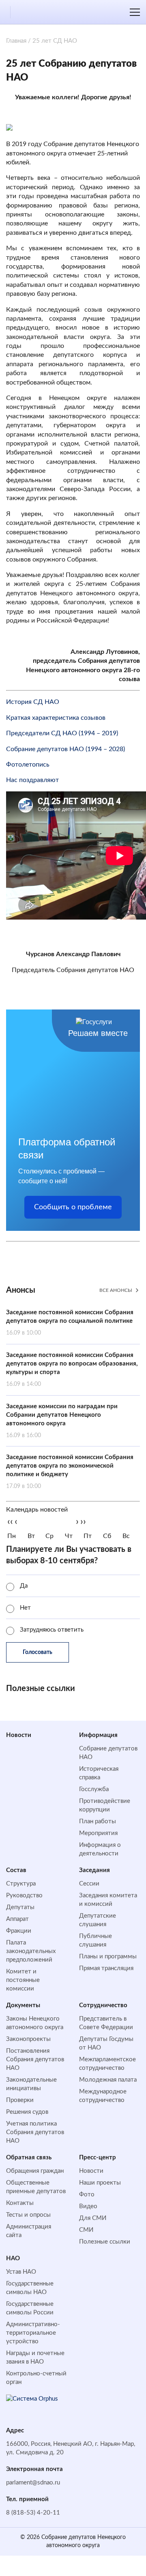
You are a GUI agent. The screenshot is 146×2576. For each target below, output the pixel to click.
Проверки (20, 2100)
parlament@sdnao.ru (33, 2483)
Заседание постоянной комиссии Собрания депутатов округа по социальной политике (70, 1323)
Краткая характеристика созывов (56, 718)
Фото (87, 2195)
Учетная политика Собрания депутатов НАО (35, 2132)
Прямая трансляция (106, 1968)
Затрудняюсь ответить (52, 1630)
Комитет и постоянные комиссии (23, 1980)
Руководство (24, 1895)
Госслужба (94, 1789)
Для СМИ (93, 2218)
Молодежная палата (108, 2080)
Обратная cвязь (29, 2158)
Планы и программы (108, 1957)
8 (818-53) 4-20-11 (33, 2513)
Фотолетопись (28, 765)
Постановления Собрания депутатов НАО (35, 2059)
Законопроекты (28, 2039)
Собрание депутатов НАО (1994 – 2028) (65, 749)
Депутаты (20, 1907)
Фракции (19, 1931)
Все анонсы (116, 1290)
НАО (13, 2258)
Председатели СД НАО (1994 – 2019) (62, 733)
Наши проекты (100, 2183)
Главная (16, 41)
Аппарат (17, 1919)
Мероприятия (98, 1833)
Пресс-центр (98, 2158)
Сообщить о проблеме (73, 1207)
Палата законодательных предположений (31, 1951)
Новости (19, 1735)
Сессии (89, 1884)
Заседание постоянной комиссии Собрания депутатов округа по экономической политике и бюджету (70, 1472)
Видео (88, 2206)
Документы (23, 2005)
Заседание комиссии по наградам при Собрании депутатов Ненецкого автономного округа (62, 1421)
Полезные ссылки (105, 2242)
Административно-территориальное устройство (33, 2333)
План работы (98, 1821)
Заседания (94, 1870)
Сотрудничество (103, 2005)
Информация (98, 1735)
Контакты (20, 2203)
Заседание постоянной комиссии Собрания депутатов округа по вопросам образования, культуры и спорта (72, 1370)
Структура (21, 1884)
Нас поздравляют (32, 780)
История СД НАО (33, 702)
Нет (25, 1608)
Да (24, 1586)
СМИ (86, 2230)
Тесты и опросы (28, 2215)
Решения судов (27, 2112)
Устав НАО (21, 2272)
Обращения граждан (35, 2171)
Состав (16, 1870)
